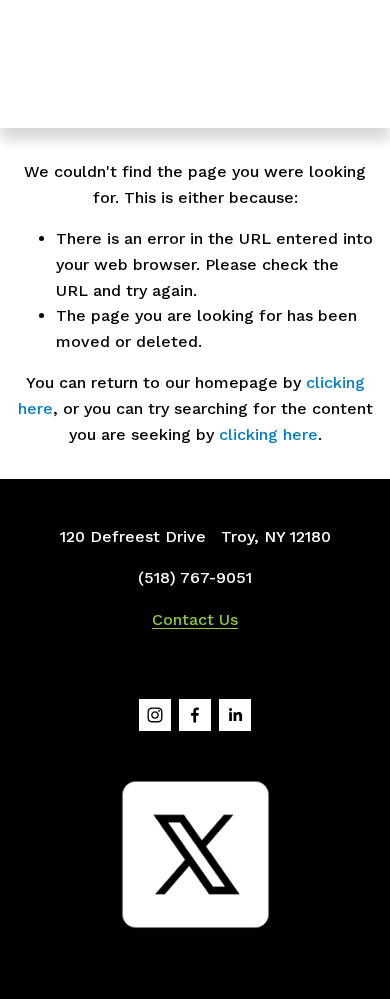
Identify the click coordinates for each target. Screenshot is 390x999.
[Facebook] (195, 715)
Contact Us (195, 619)
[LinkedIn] (235, 715)
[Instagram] (155, 715)
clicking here (268, 434)
